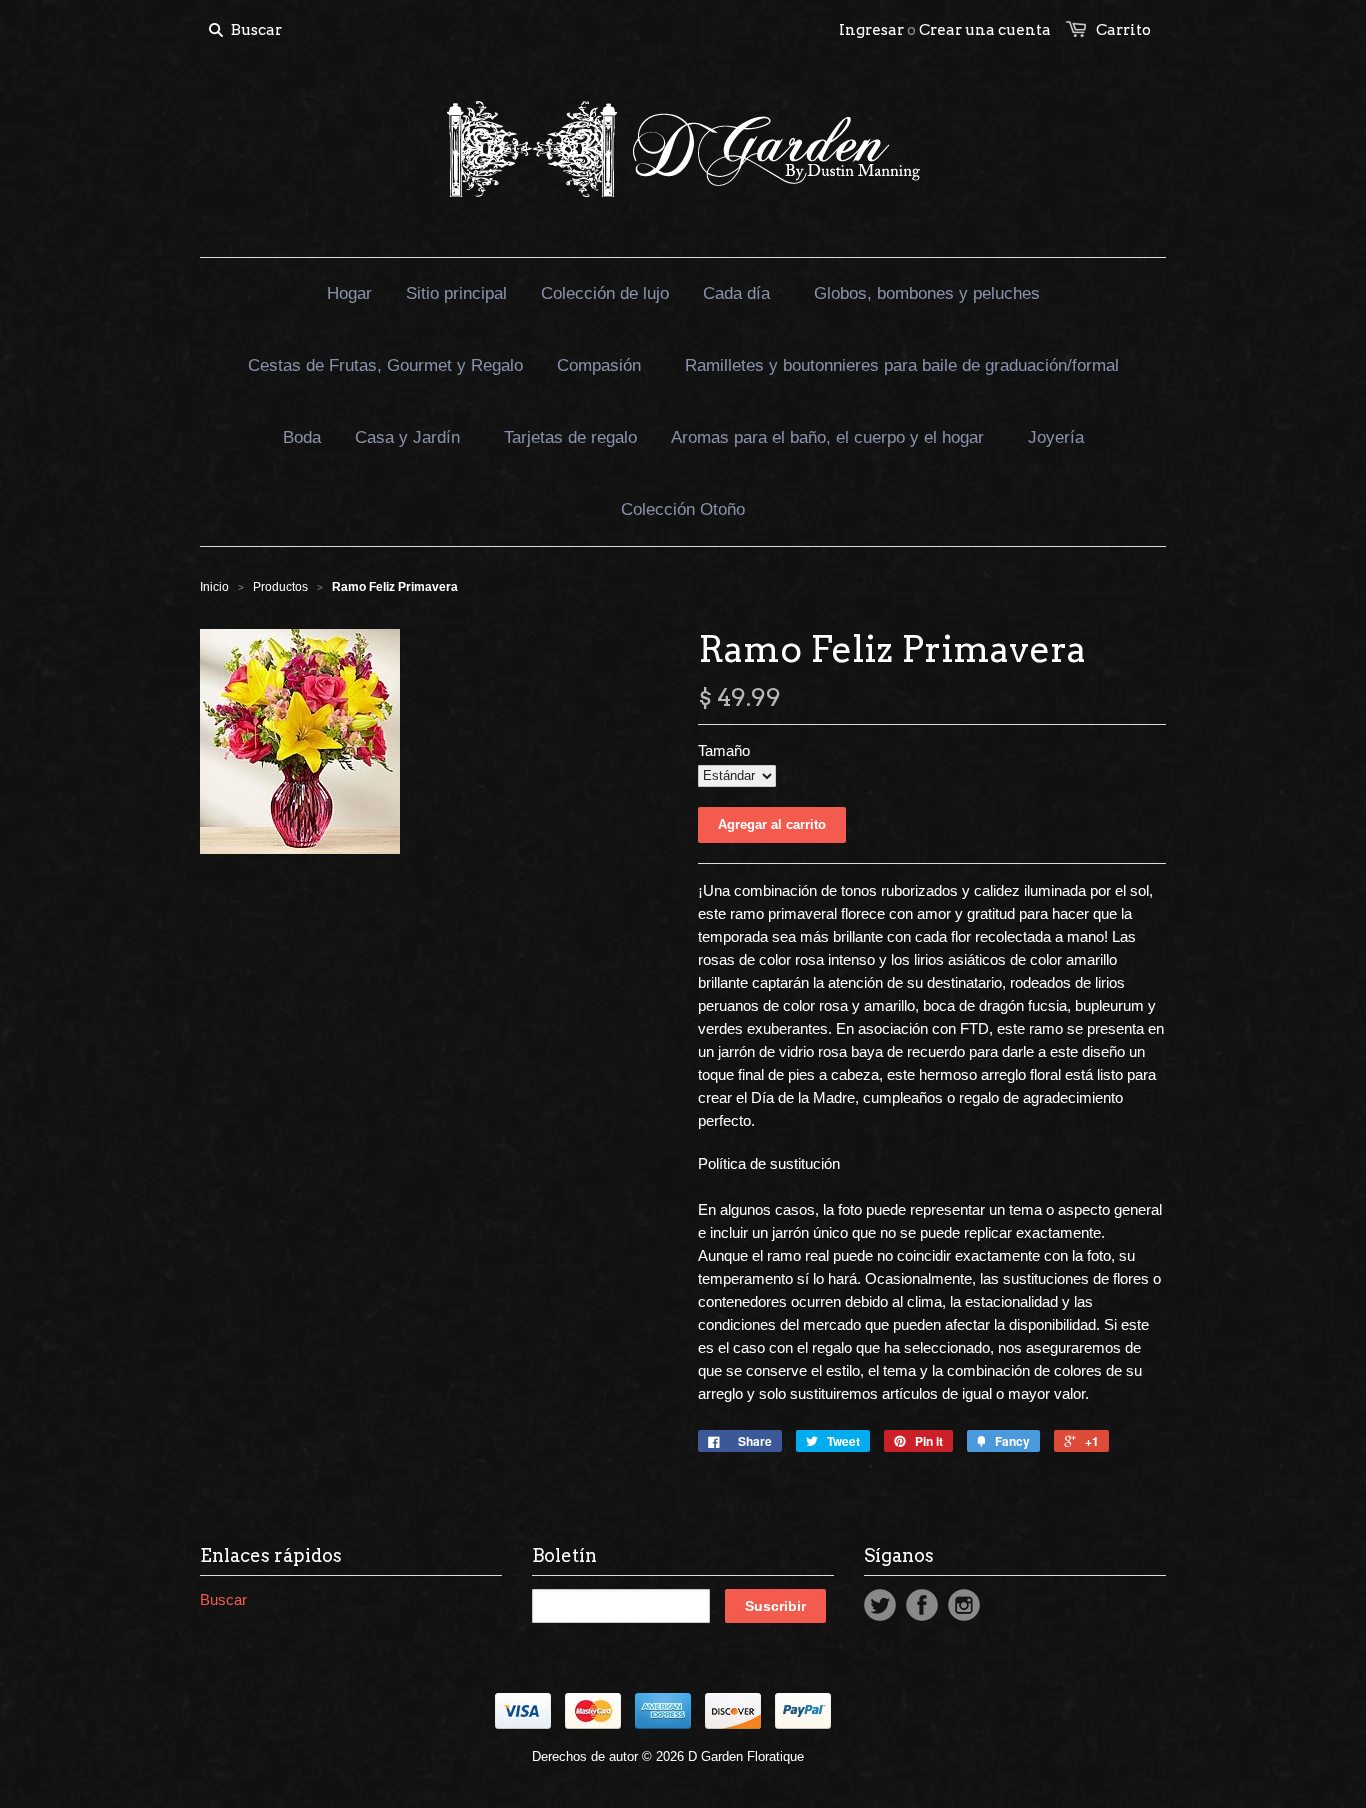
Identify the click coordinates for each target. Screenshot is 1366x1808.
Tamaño (724, 750)
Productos (280, 587)
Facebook (922, 1605)
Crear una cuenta (985, 30)
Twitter (880, 1605)
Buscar (223, 1599)
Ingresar (871, 30)
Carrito (1123, 30)
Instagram (964, 1605)
